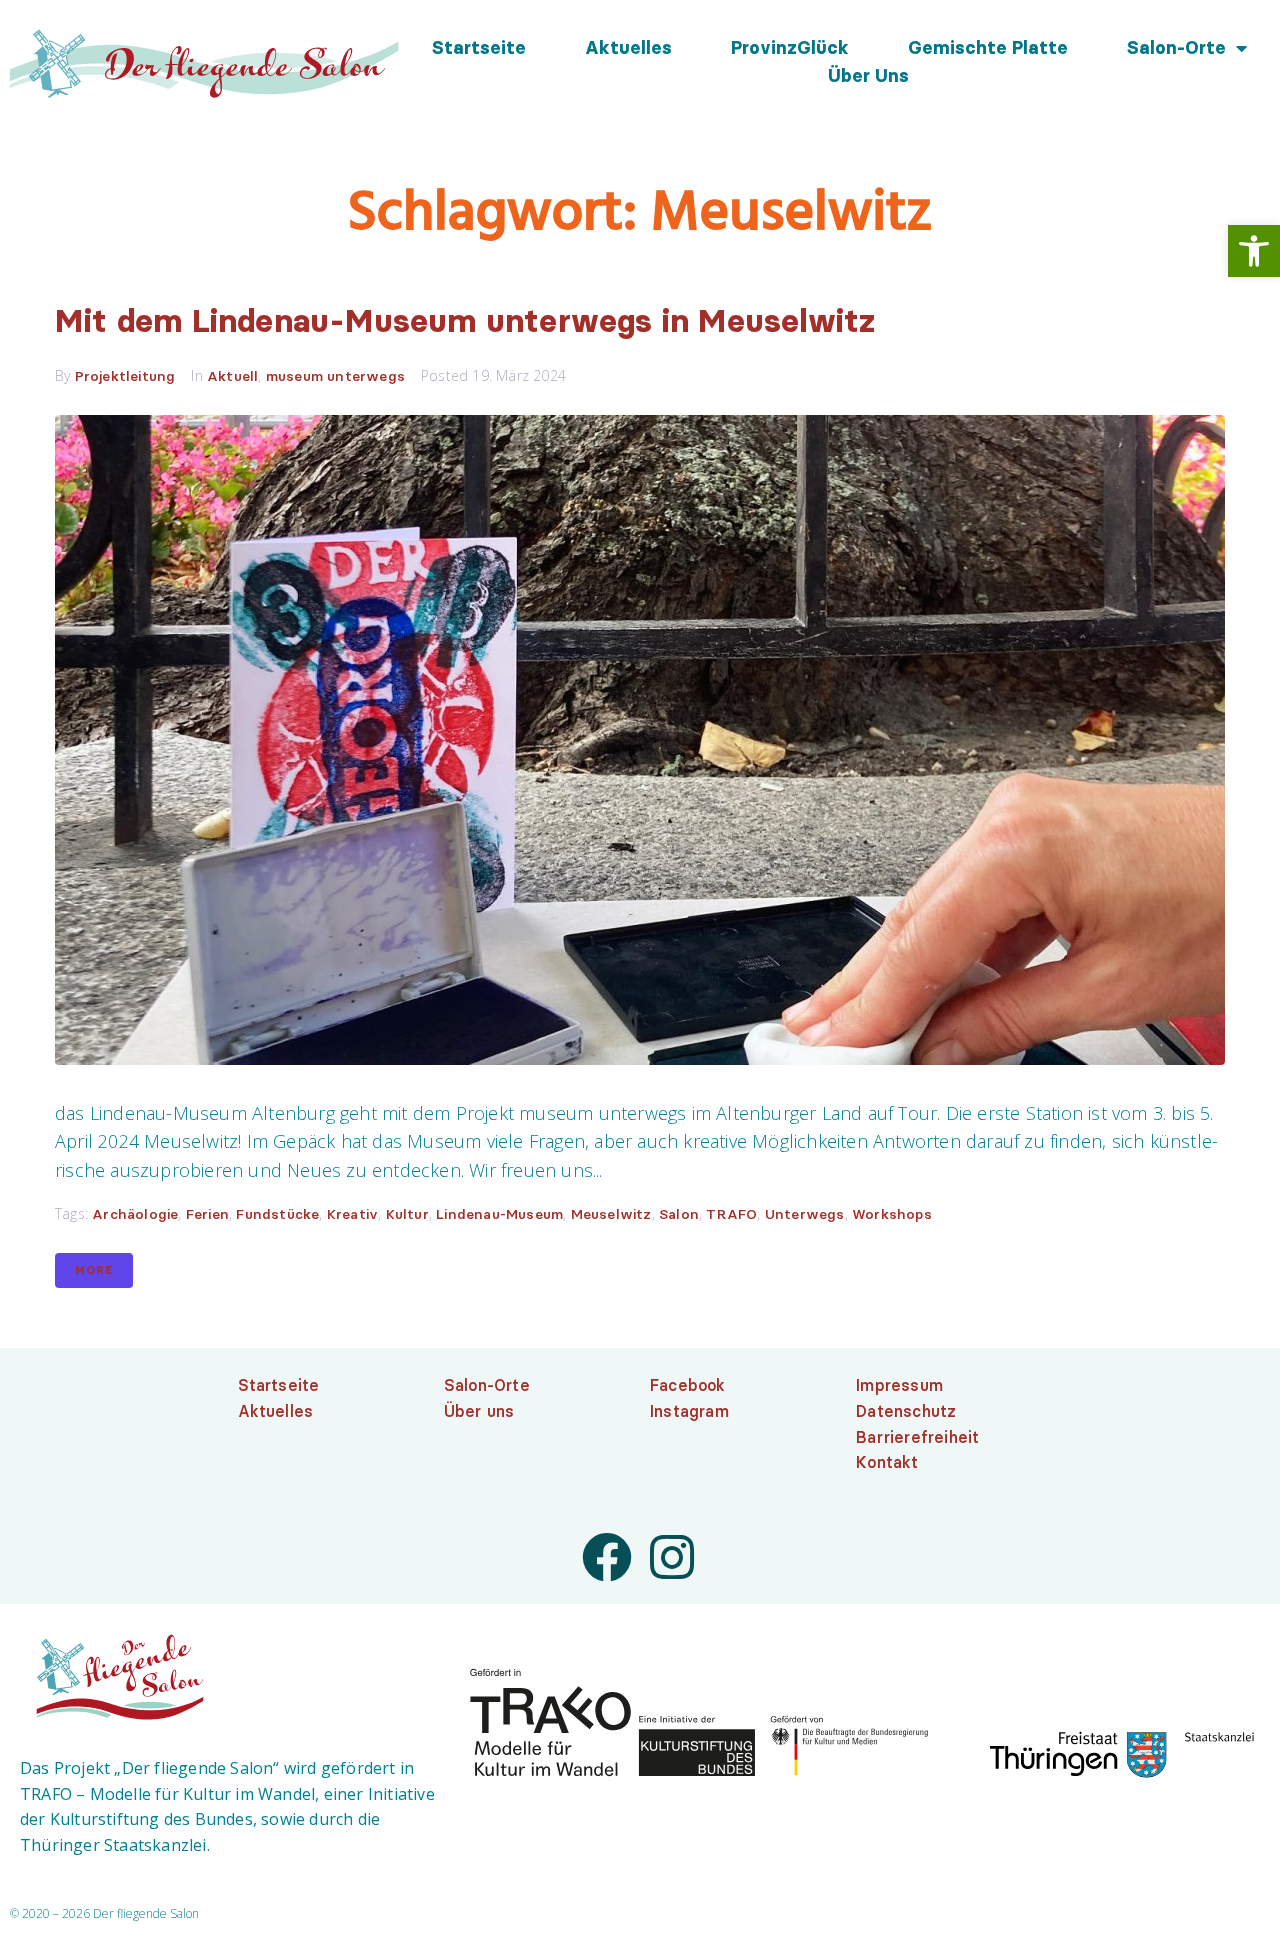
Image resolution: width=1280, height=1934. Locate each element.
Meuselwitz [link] (611, 1214)
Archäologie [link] (135, 1214)
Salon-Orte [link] (1176, 48)
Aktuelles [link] (628, 48)
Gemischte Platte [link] (988, 48)
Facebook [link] (688, 1385)
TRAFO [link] (731, 1214)
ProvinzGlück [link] (790, 48)
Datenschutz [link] (906, 1411)
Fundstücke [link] (277, 1214)
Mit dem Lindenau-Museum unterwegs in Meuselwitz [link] (465, 320)
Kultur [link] (407, 1214)
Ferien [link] (207, 1214)
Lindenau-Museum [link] (499, 1214)
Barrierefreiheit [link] (917, 1437)
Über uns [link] (868, 76)
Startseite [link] (479, 48)
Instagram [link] (689, 1411)
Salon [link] (679, 1214)
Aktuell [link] (232, 376)
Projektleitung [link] (125, 376)
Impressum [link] (899, 1385)
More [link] (94, 1270)
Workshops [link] (892, 1214)
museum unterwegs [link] (335, 376)
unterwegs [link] (805, 1214)
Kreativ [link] (352, 1214)
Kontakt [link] (887, 1462)
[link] (1254, 251)
